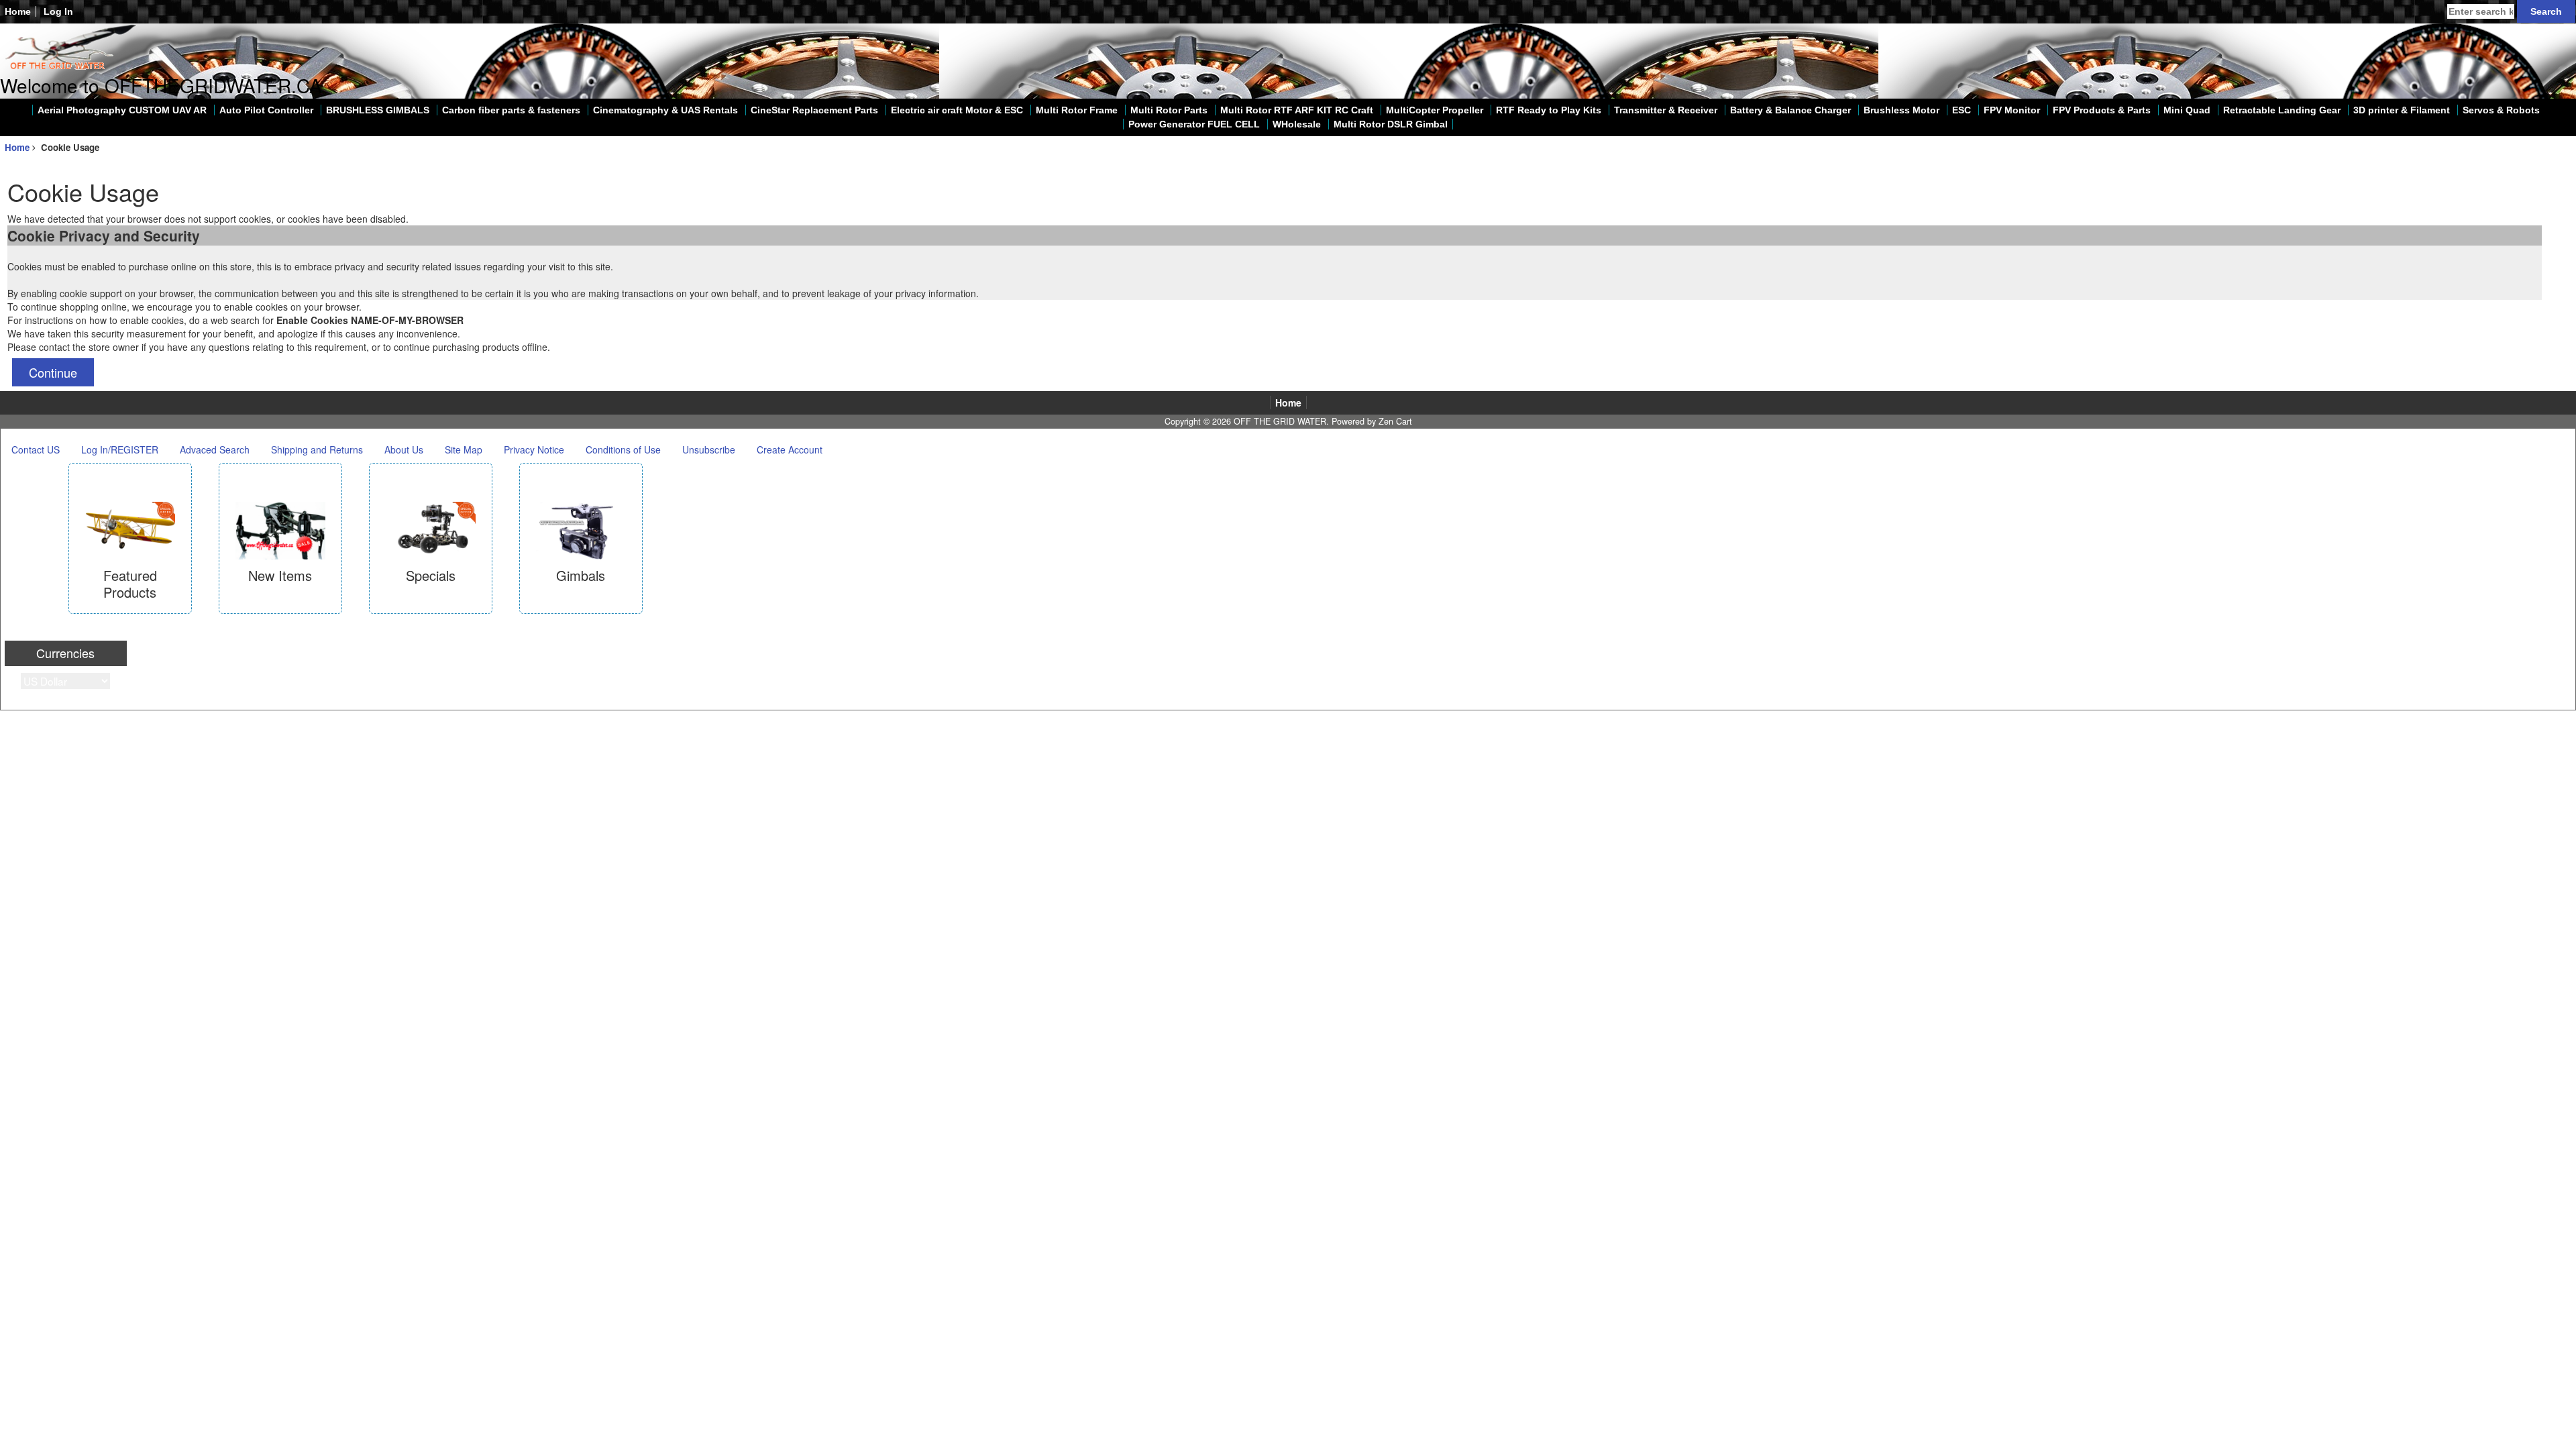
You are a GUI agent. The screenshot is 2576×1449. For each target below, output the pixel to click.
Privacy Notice (534, 449)
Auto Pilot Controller (266, 110)
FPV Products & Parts (2102, 110)
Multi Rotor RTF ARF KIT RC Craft (1297, 110)
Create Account (790, 449)
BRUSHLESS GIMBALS (378, 110)
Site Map (464, 449)
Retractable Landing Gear (2282, 110)
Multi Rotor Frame (1077, 110)
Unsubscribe (709, 449)
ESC (1962, 110)
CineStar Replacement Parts (814, 110)
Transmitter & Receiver (1666, 110)
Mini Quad (2187, 110)
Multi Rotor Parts (1169, 110)
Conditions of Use (623, 449)
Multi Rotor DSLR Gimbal (1391, 124)
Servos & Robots (2501, 110)
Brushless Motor (1901, 110)
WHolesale (1297, 124)
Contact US (36, 449)
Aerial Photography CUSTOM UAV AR (122, 110)
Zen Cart (1395, 421)
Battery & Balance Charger (1790, 110)
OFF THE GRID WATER (1280, 421)
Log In (58, 11)
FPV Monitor (2012, 110)
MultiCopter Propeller (1435, 110)
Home (18, 11)
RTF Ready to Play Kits (1549, 110)
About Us (404, 449)
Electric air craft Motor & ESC (957, 110)
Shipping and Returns (317, 449)
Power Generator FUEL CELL (1194, 124)
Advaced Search (215, 449)
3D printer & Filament (2402, 110)
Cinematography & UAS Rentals (665, 110)
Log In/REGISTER (120, 449)
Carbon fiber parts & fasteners (511, 110)
